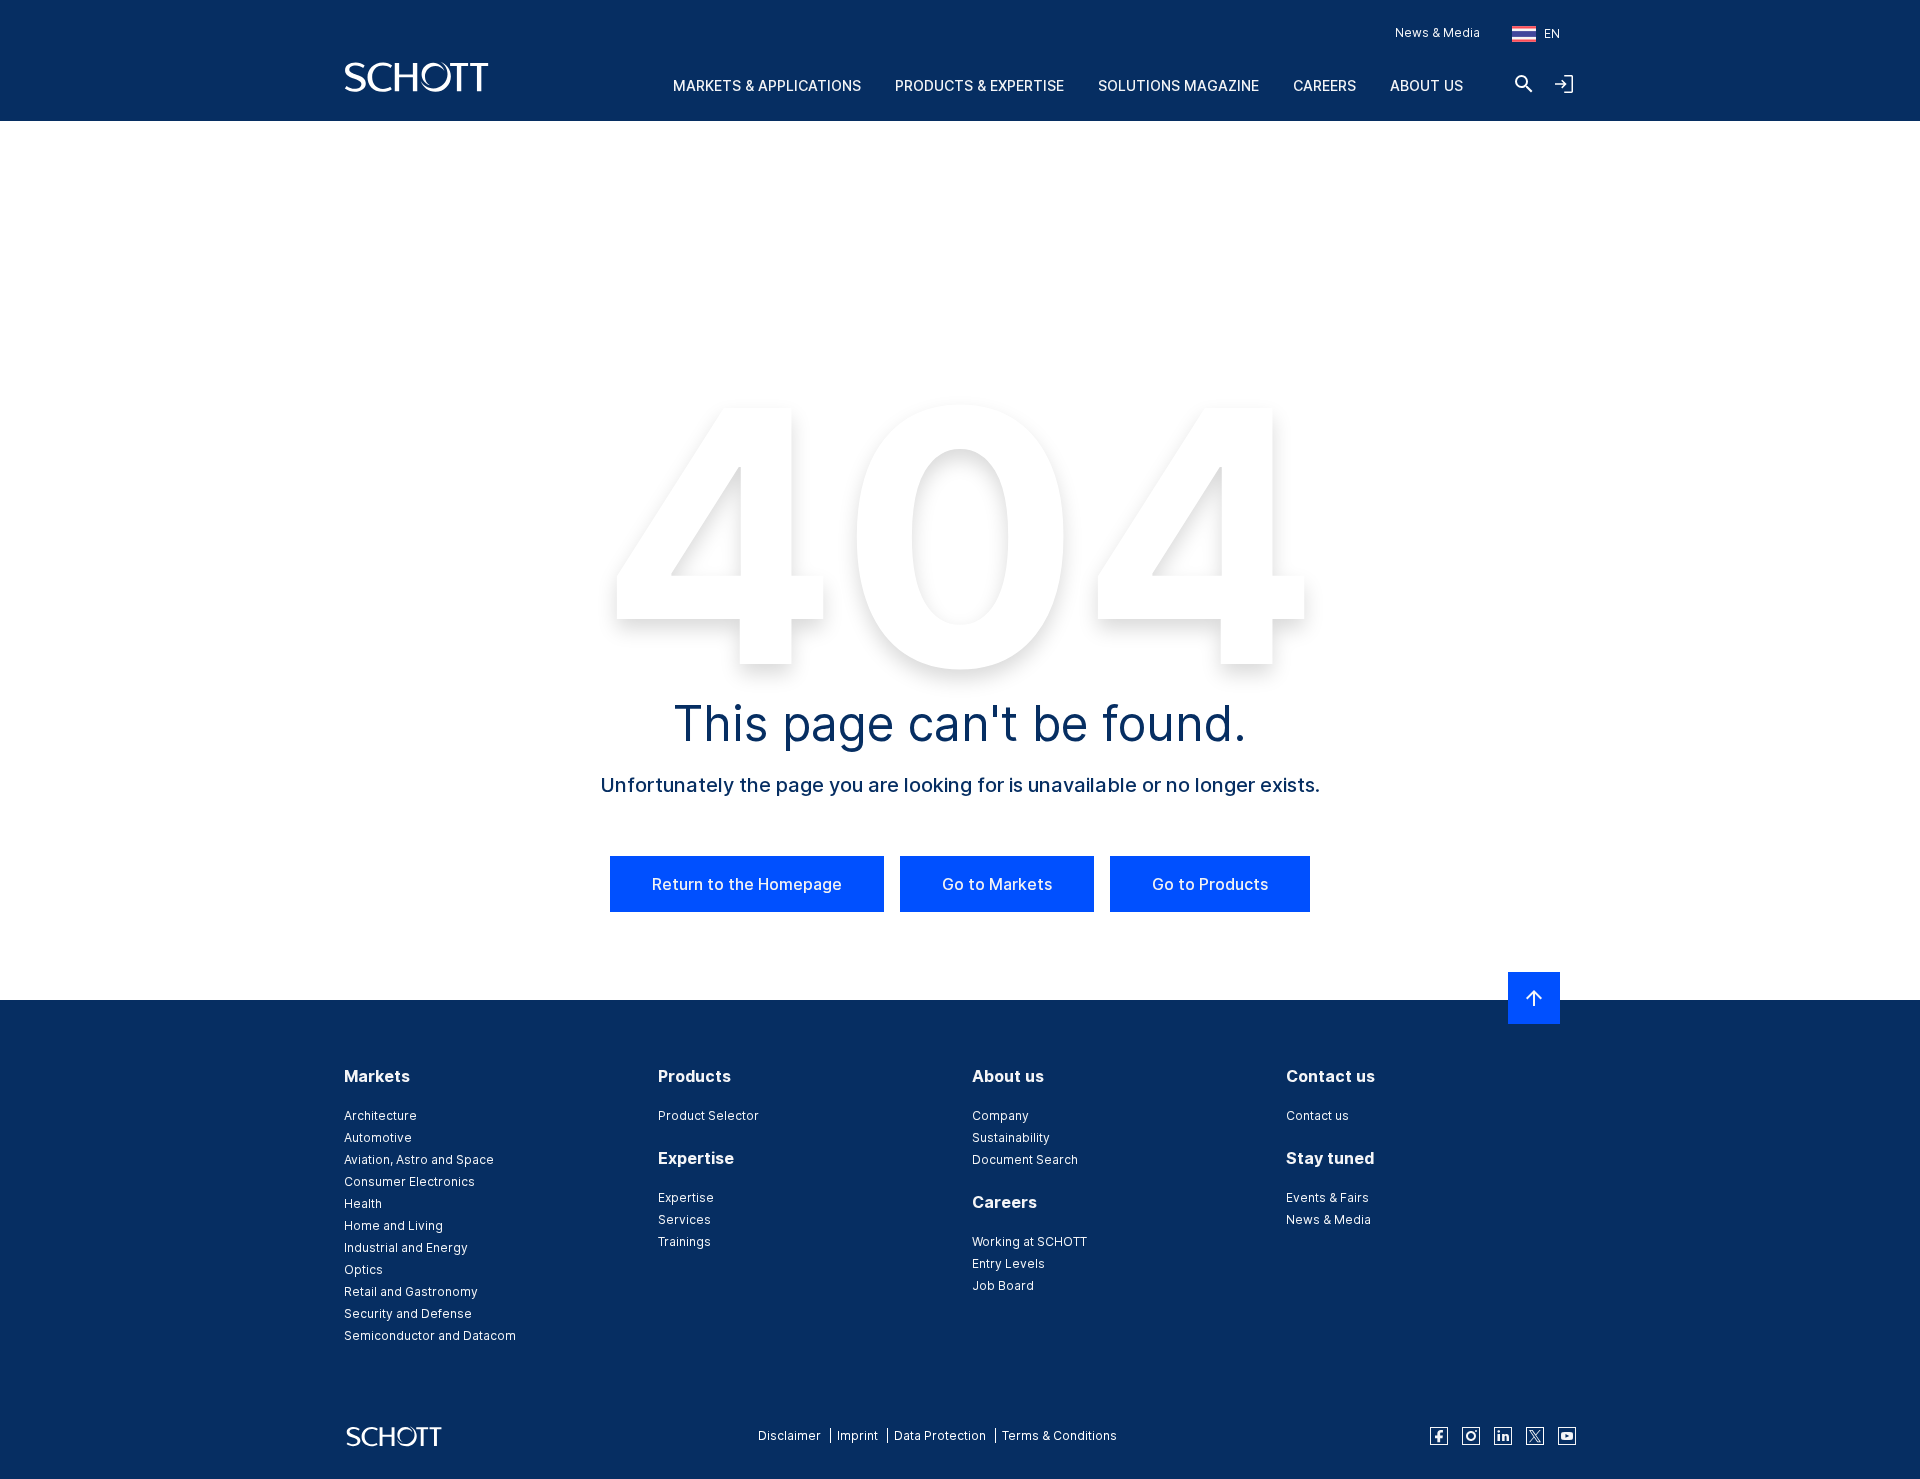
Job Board (1003, 1285)
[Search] (1524, 84)
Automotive (378, 1137)
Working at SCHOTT (1029, 1241)
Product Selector (708, 1115)
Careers (1324, 85)
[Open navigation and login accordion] (1564, 84)
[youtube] (1567, 1436)
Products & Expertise (979, 85)
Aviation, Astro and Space (419, 1159)
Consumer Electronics (409, 1181)
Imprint (857, 1435)
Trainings (684, 1241)
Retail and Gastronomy (411, 1291)
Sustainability (1011, 1137)
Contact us (1317, 1115)
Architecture (380, 1115)
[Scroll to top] (1534, 998)
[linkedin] (1503, 1436)
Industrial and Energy (406, 1247)
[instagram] (1471, 1436)
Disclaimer (789, 1435)
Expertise (686, 1197)
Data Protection (940, 1435)
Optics (363, 1269)
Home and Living (393, 1225)
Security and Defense (408, 1313)
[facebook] (1439, 1436)
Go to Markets (997, 884)
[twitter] (1535, 1436)
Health (363, 1203)
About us (1426, 85)
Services (684, 1219)
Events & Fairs (1327, 1197)
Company (1000, 1115)
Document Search (1025, 1159)
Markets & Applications (767, 85)
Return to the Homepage (747, 884)
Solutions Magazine (1178, 85)
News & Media (1437, 32)
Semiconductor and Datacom (430, 1335)
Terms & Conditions (1059, 1435)
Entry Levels (1008, 1263)
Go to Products (1210, 884)
